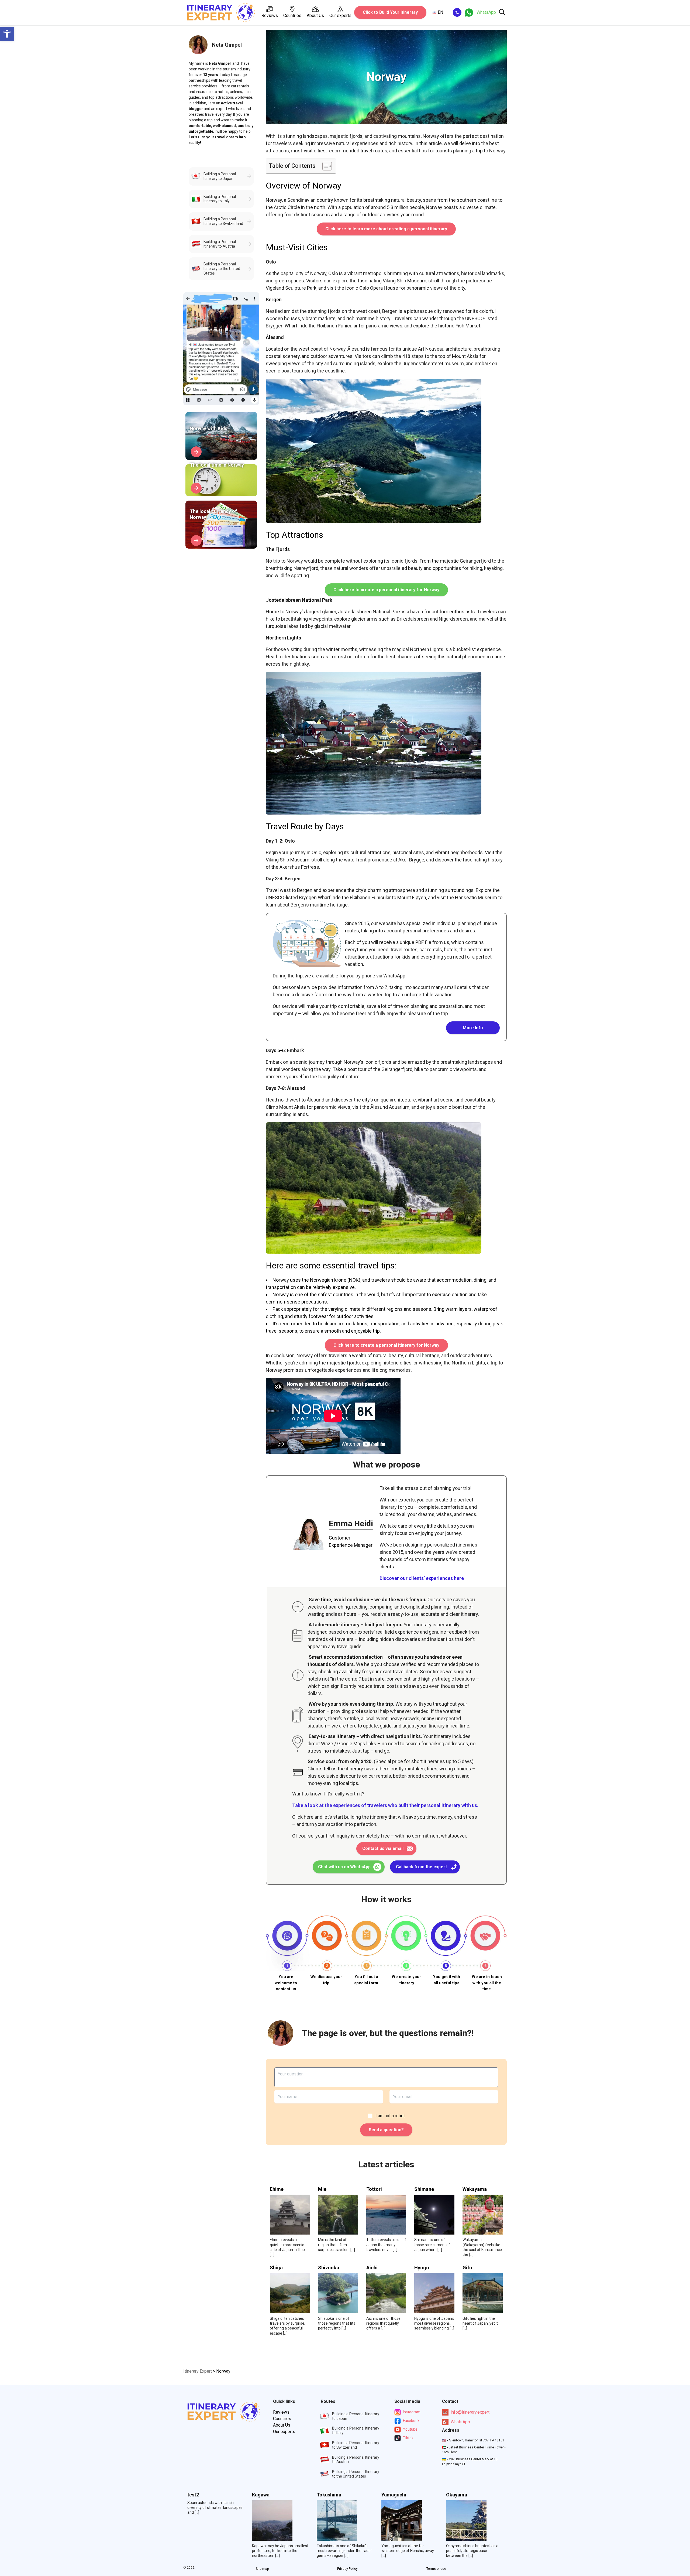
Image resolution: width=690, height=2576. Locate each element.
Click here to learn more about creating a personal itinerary (386, 229)
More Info (473, 1028)
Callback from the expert (421, 1867)
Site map (262, 2569)
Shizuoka (329, 2268)
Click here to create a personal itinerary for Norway (386, 590)
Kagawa (261, 2495)
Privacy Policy (347, 2569)
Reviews (270, 16)
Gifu (467, 2268)
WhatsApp (460, 2422)
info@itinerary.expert (470, 2412)
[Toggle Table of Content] (324, 166)
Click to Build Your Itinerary (390, 12)
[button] (7, 34)
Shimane (424, 2189)
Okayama (457, 2495)
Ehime (277, 2189)
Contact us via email (383, 1848)
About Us (315, 16)
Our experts (340, 16)
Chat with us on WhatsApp (344, 1867)
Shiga (276, 2268)
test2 (193, 2495)
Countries (292, 16)
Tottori (374, 2189)
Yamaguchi (394, 2495)
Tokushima (329, 2495)
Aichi (372, 2268)
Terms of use (436, 2569)
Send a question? (386, 2130)
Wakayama (475, 2189)
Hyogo (422, 2268)
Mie (322, 2189)
